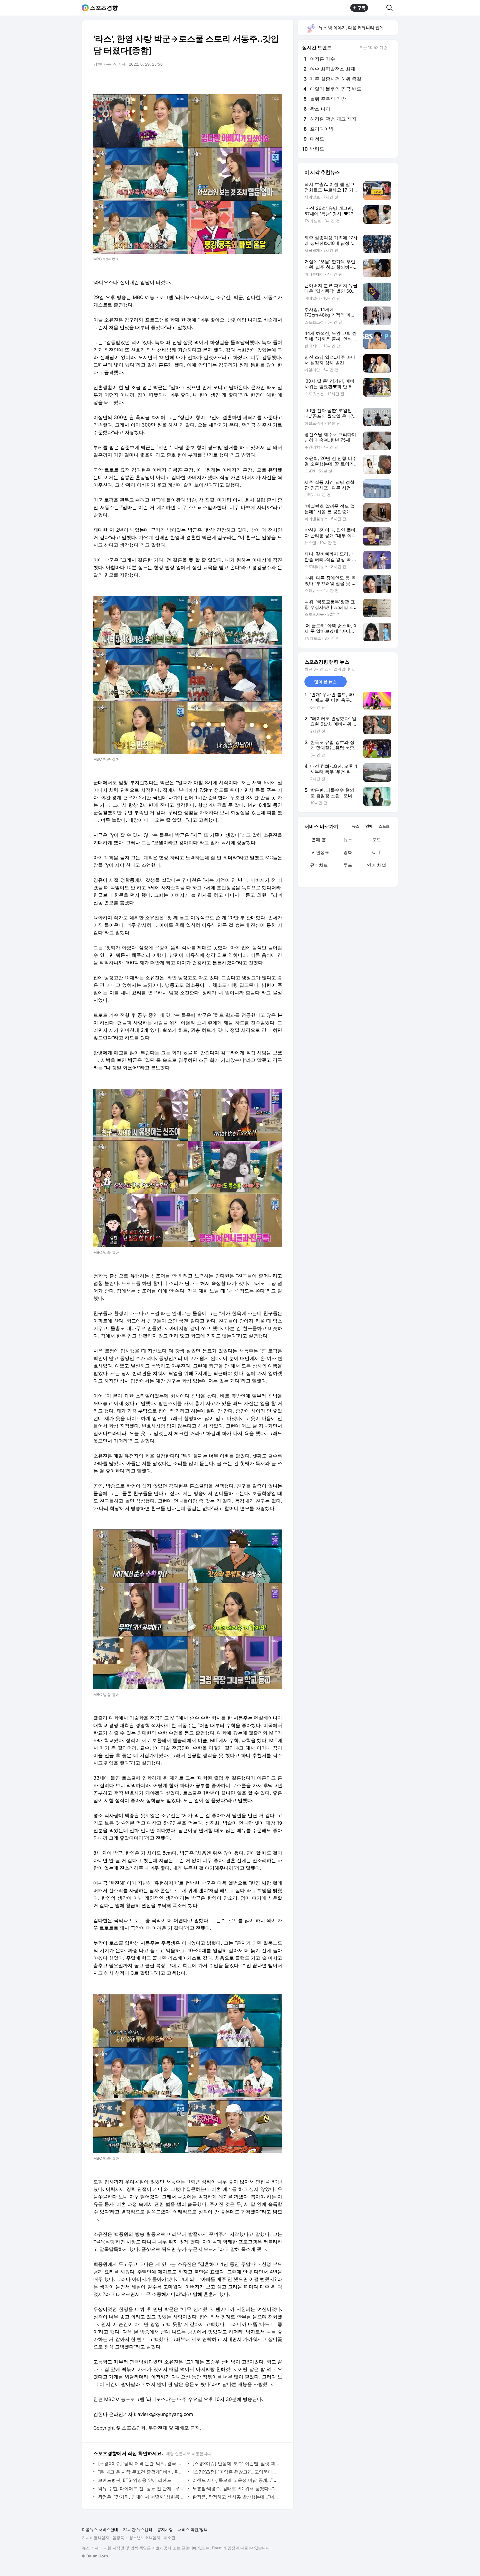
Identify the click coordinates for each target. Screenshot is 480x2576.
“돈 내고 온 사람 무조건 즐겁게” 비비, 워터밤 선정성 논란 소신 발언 (142, 2472)
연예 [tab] (369, 826)
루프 (348, 865)
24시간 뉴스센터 (138, 2529)
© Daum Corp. (96, 2556)
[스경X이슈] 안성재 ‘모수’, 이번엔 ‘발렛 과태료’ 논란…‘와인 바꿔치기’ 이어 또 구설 (236, 2463)
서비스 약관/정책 (193, 2529)
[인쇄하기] (277, 80)
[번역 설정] (254, 80)
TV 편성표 (319, 852)
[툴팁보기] (391, 48)
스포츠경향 (104, 8)
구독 (361, 8)
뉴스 (348, 839)
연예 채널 (377, 865)
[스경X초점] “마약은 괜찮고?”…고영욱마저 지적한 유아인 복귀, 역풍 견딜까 (236, 2472)
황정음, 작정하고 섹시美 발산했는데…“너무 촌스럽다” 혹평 (236, 2497)
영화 (348, 852)
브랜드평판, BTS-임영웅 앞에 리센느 (135, 2480)
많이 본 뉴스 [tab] (325, 682)
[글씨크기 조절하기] (266, 80)
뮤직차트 (319, 865)
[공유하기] (377, 8)
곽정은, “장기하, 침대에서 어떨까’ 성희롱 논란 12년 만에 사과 (142, 2497)
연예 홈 (319, 839)
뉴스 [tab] (356, 826)
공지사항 (165, 2529)
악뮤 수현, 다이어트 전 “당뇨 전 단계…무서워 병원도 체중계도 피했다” (142, 2488)
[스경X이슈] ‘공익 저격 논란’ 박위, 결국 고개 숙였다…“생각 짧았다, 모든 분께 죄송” (142, 2463)
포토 (377, 839)
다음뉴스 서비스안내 (100, 2529)
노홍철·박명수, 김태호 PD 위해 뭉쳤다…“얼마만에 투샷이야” (236, 2488)
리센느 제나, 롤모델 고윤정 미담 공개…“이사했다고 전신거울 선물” (236, 2480)
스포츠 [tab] (384, 826)
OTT (377, 852)
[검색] (391, 8)
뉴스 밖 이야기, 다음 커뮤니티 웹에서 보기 (358, 28)
